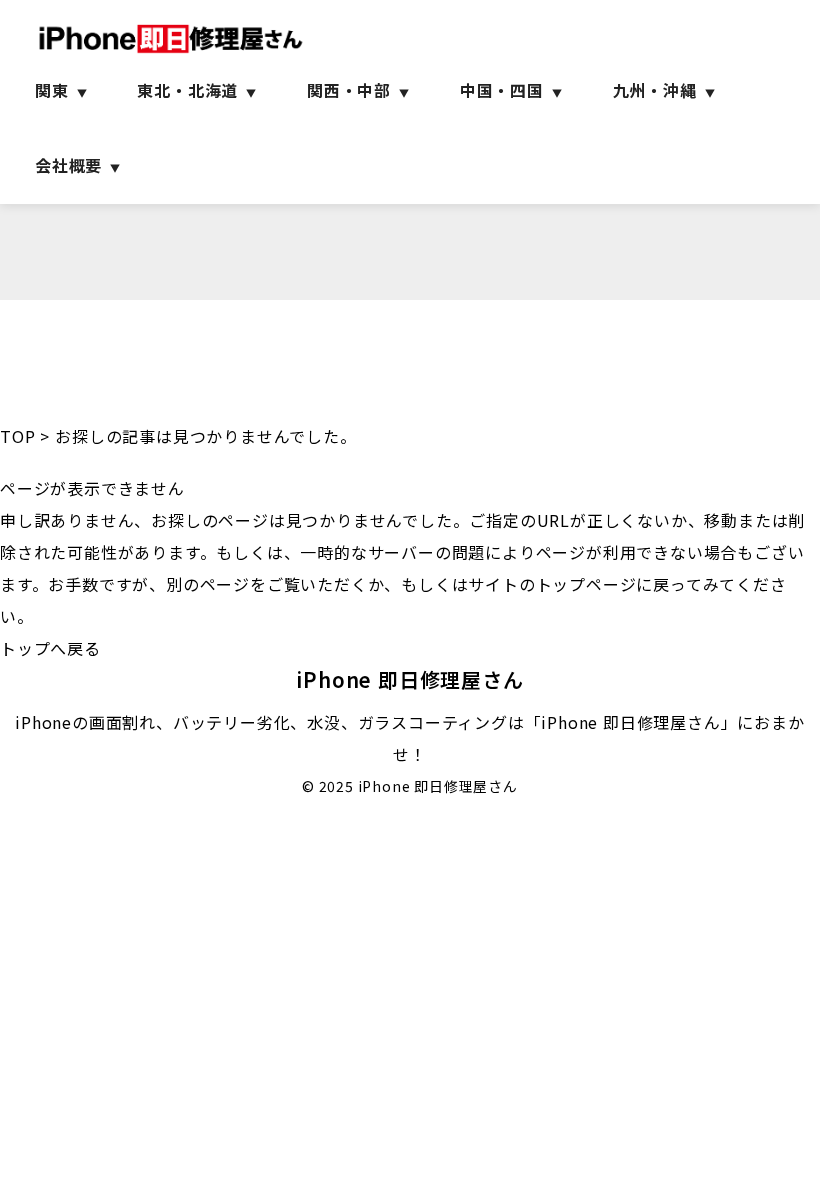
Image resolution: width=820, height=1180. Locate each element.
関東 (52, 90)
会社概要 (68, 165)
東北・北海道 (187, 90)
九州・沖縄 (655, 90)
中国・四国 (502, 90)
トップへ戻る (50, 648)
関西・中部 (349, 90)
